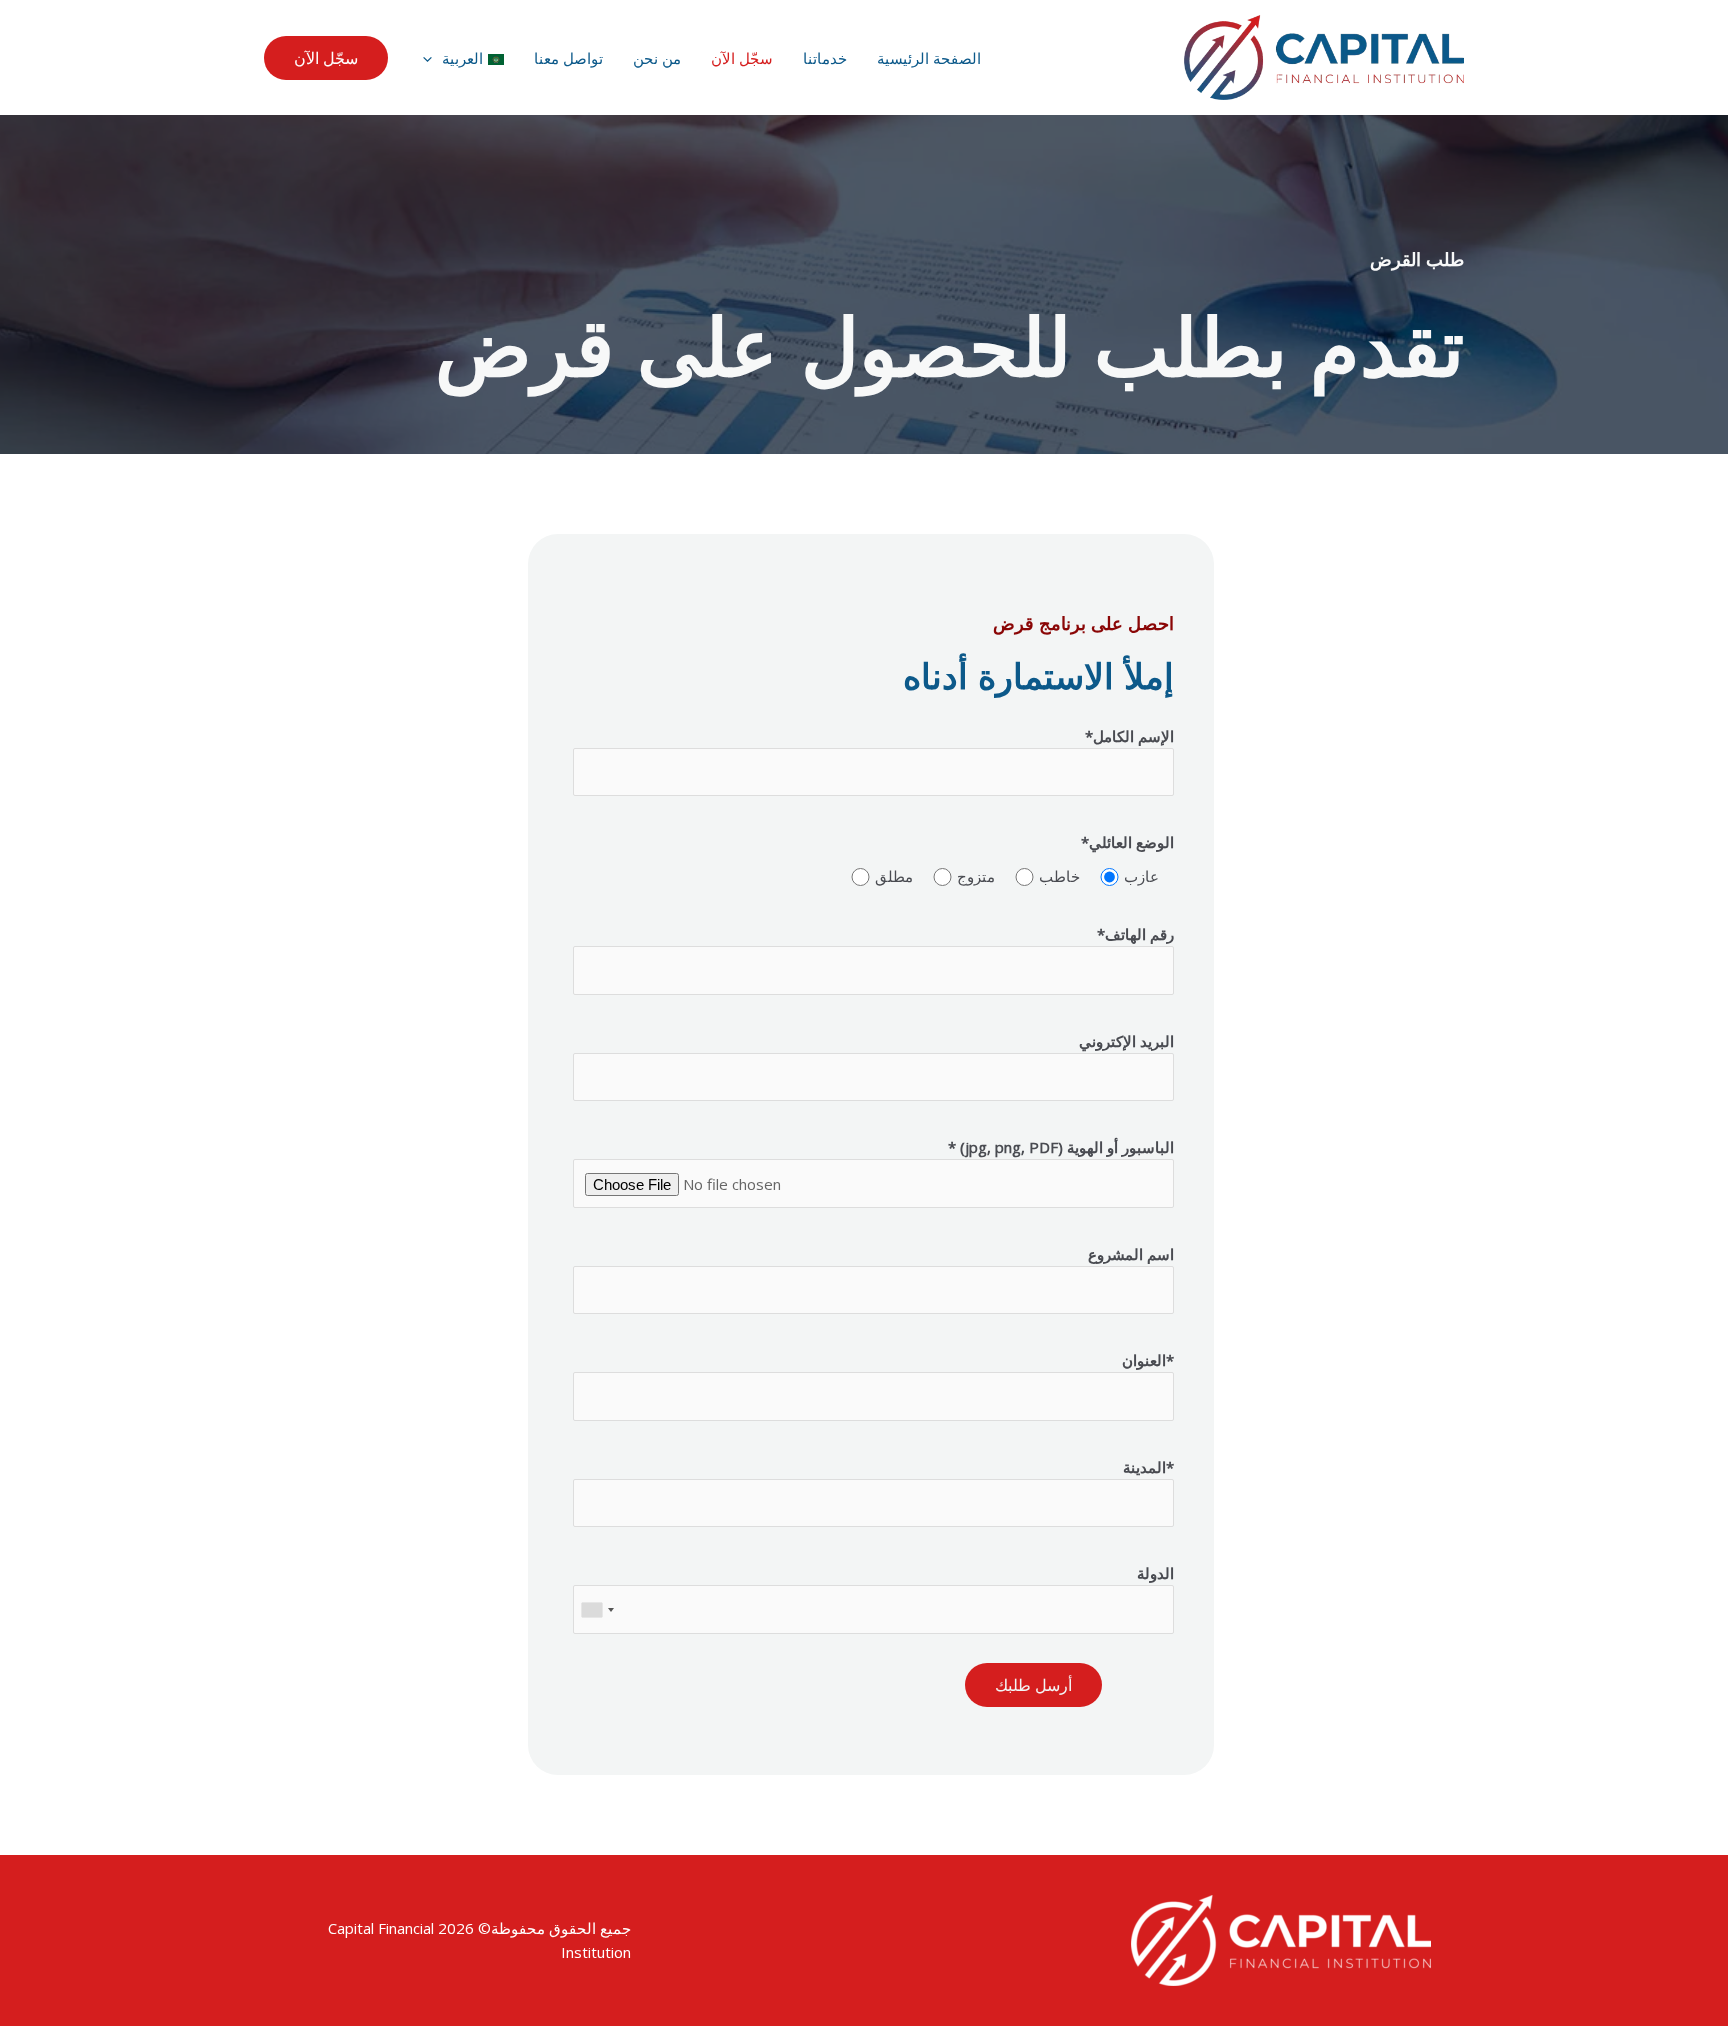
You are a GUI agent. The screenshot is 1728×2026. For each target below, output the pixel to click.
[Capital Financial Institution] (1324, 56)
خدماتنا (825, 58)
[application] (432, 58)
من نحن (657, 58)
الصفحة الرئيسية (929, 58)
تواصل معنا (568, 58)
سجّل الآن (742, 58)
